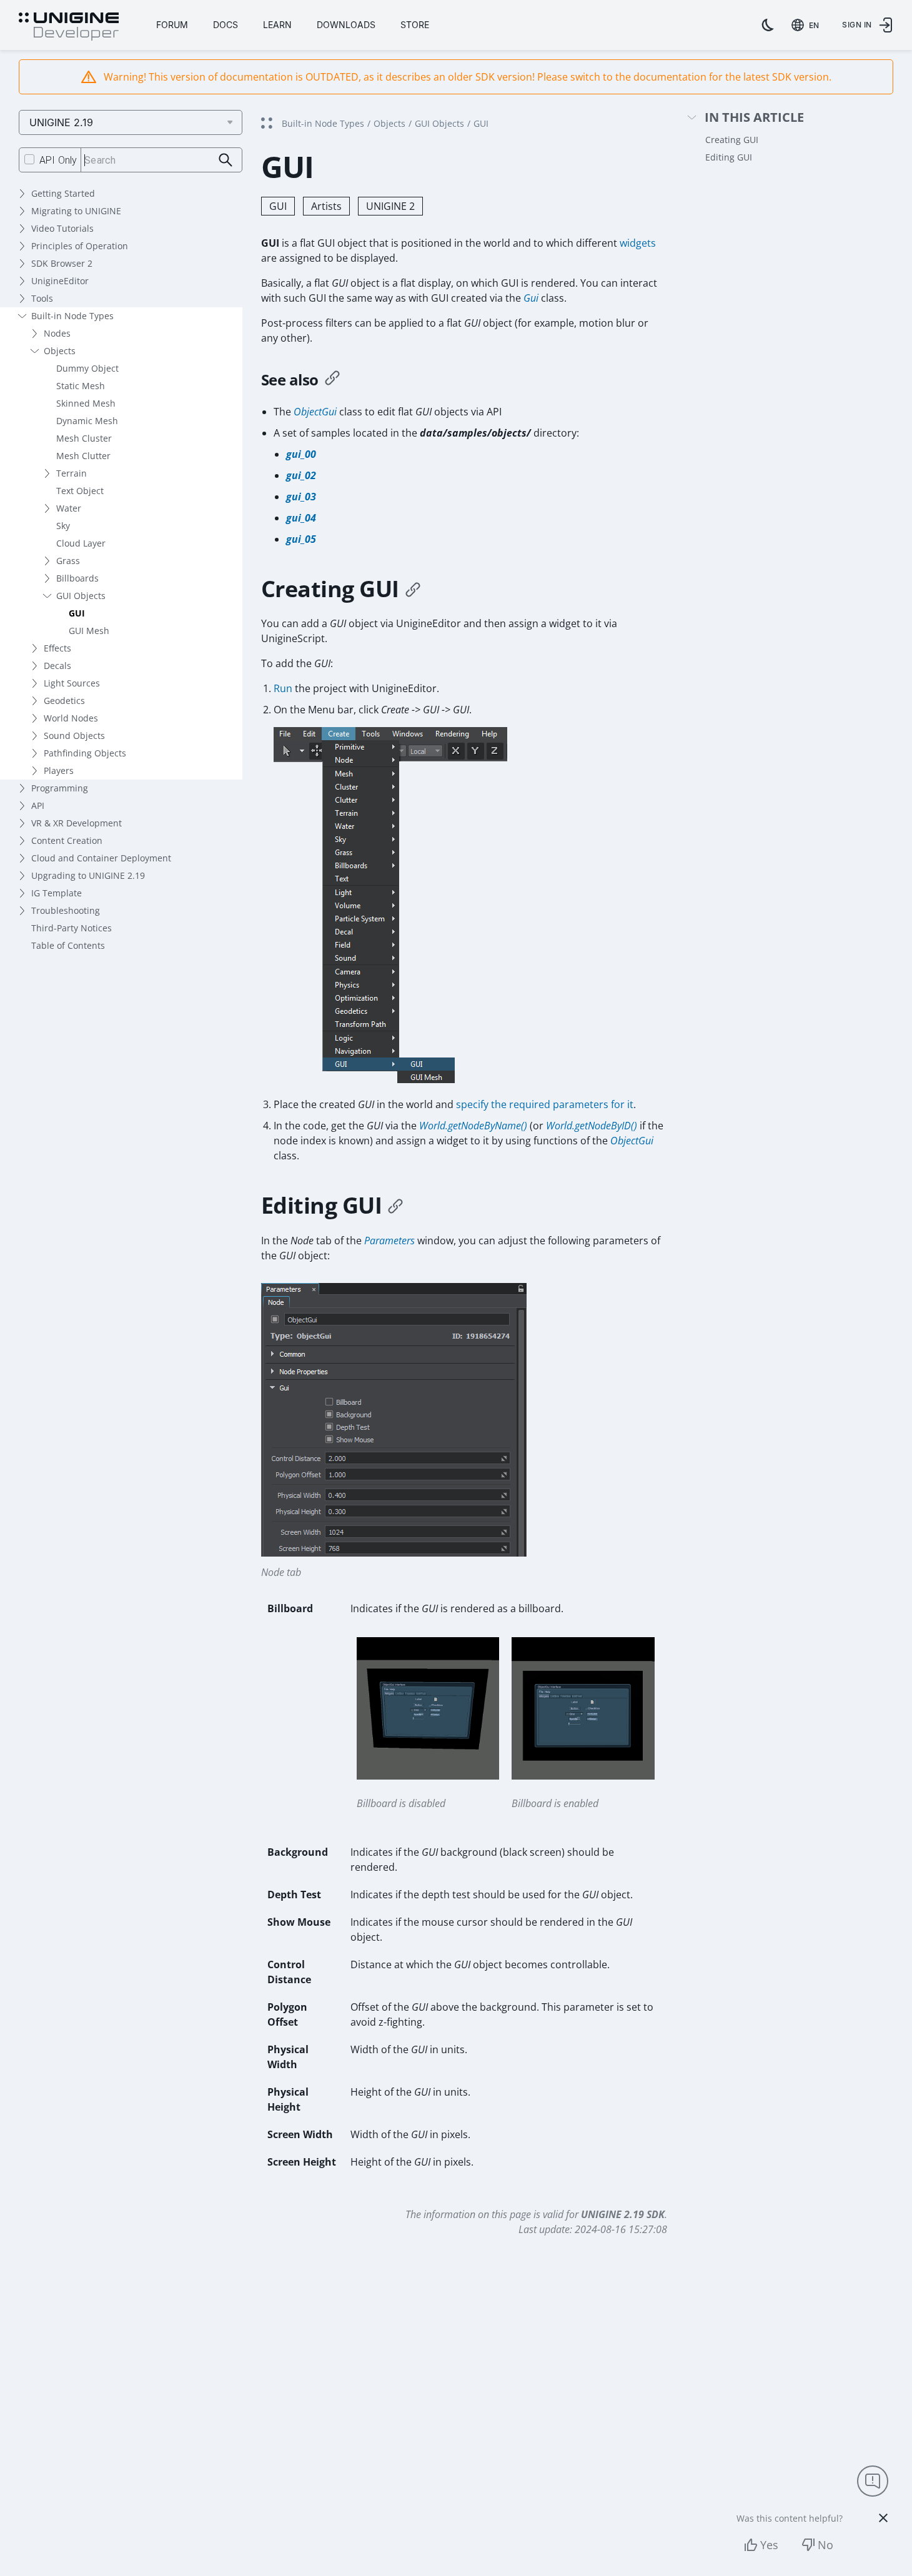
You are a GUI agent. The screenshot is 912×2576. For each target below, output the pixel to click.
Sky (63, 526)
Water (69, 508)
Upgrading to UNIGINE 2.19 (88, 875)
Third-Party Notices (72, 928)
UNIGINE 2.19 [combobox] (61, 122)
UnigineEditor (60, 281)
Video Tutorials (62, 228)
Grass (68, 561)
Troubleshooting (66, 910)
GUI (77, 613)
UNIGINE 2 (390, 206)
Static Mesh (81, 386)
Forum (172, 25)
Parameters (389, 1241)
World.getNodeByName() (473, 1126)
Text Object (80, 491)
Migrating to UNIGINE (76, 211)
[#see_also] (332, 380)
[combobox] (808, 25)
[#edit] (395, 1206)
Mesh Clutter (83, 456)
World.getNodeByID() (592, 1126)
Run (283, 688)
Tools (42, 298)
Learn (277, 25)
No (825, 2545)
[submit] (226, 160)
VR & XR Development (77, 823)
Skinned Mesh (86, 403)
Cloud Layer (81, 543)
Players (59, 770)
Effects (57, 648)
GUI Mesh (89, 631)
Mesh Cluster (84, 438)
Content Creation (67, 840)
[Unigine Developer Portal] (69, 27)
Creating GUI (732, 140)
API (38, 805)
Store (415, 25)
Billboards (77, 578)
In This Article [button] (754, 118)
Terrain (72, 473)
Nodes (57, 333)
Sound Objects (74, 736)
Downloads (346, 25)
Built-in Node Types (72, 316)
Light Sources (72, 683)
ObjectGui (315, 412)
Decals (57, 666)
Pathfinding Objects (85, 753)
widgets (638, 243)
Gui (531, 298)
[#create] (413, 589)
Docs (226, 25)
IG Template (57, 893)
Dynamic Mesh (87, 421)
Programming (60, 788)
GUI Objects (81, 596)
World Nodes (71, 718)
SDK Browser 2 (62, 263)
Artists (326, 206)
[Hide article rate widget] (883, 2518)
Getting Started (63, 193)
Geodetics (64, 701)
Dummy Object (87, 368)
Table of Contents (68, 945)
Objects (60, 351)
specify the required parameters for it (545, 1104)
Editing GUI (729, 157)
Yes (769, 2545)
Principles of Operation (80, 246)
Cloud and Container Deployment (101, 858)
